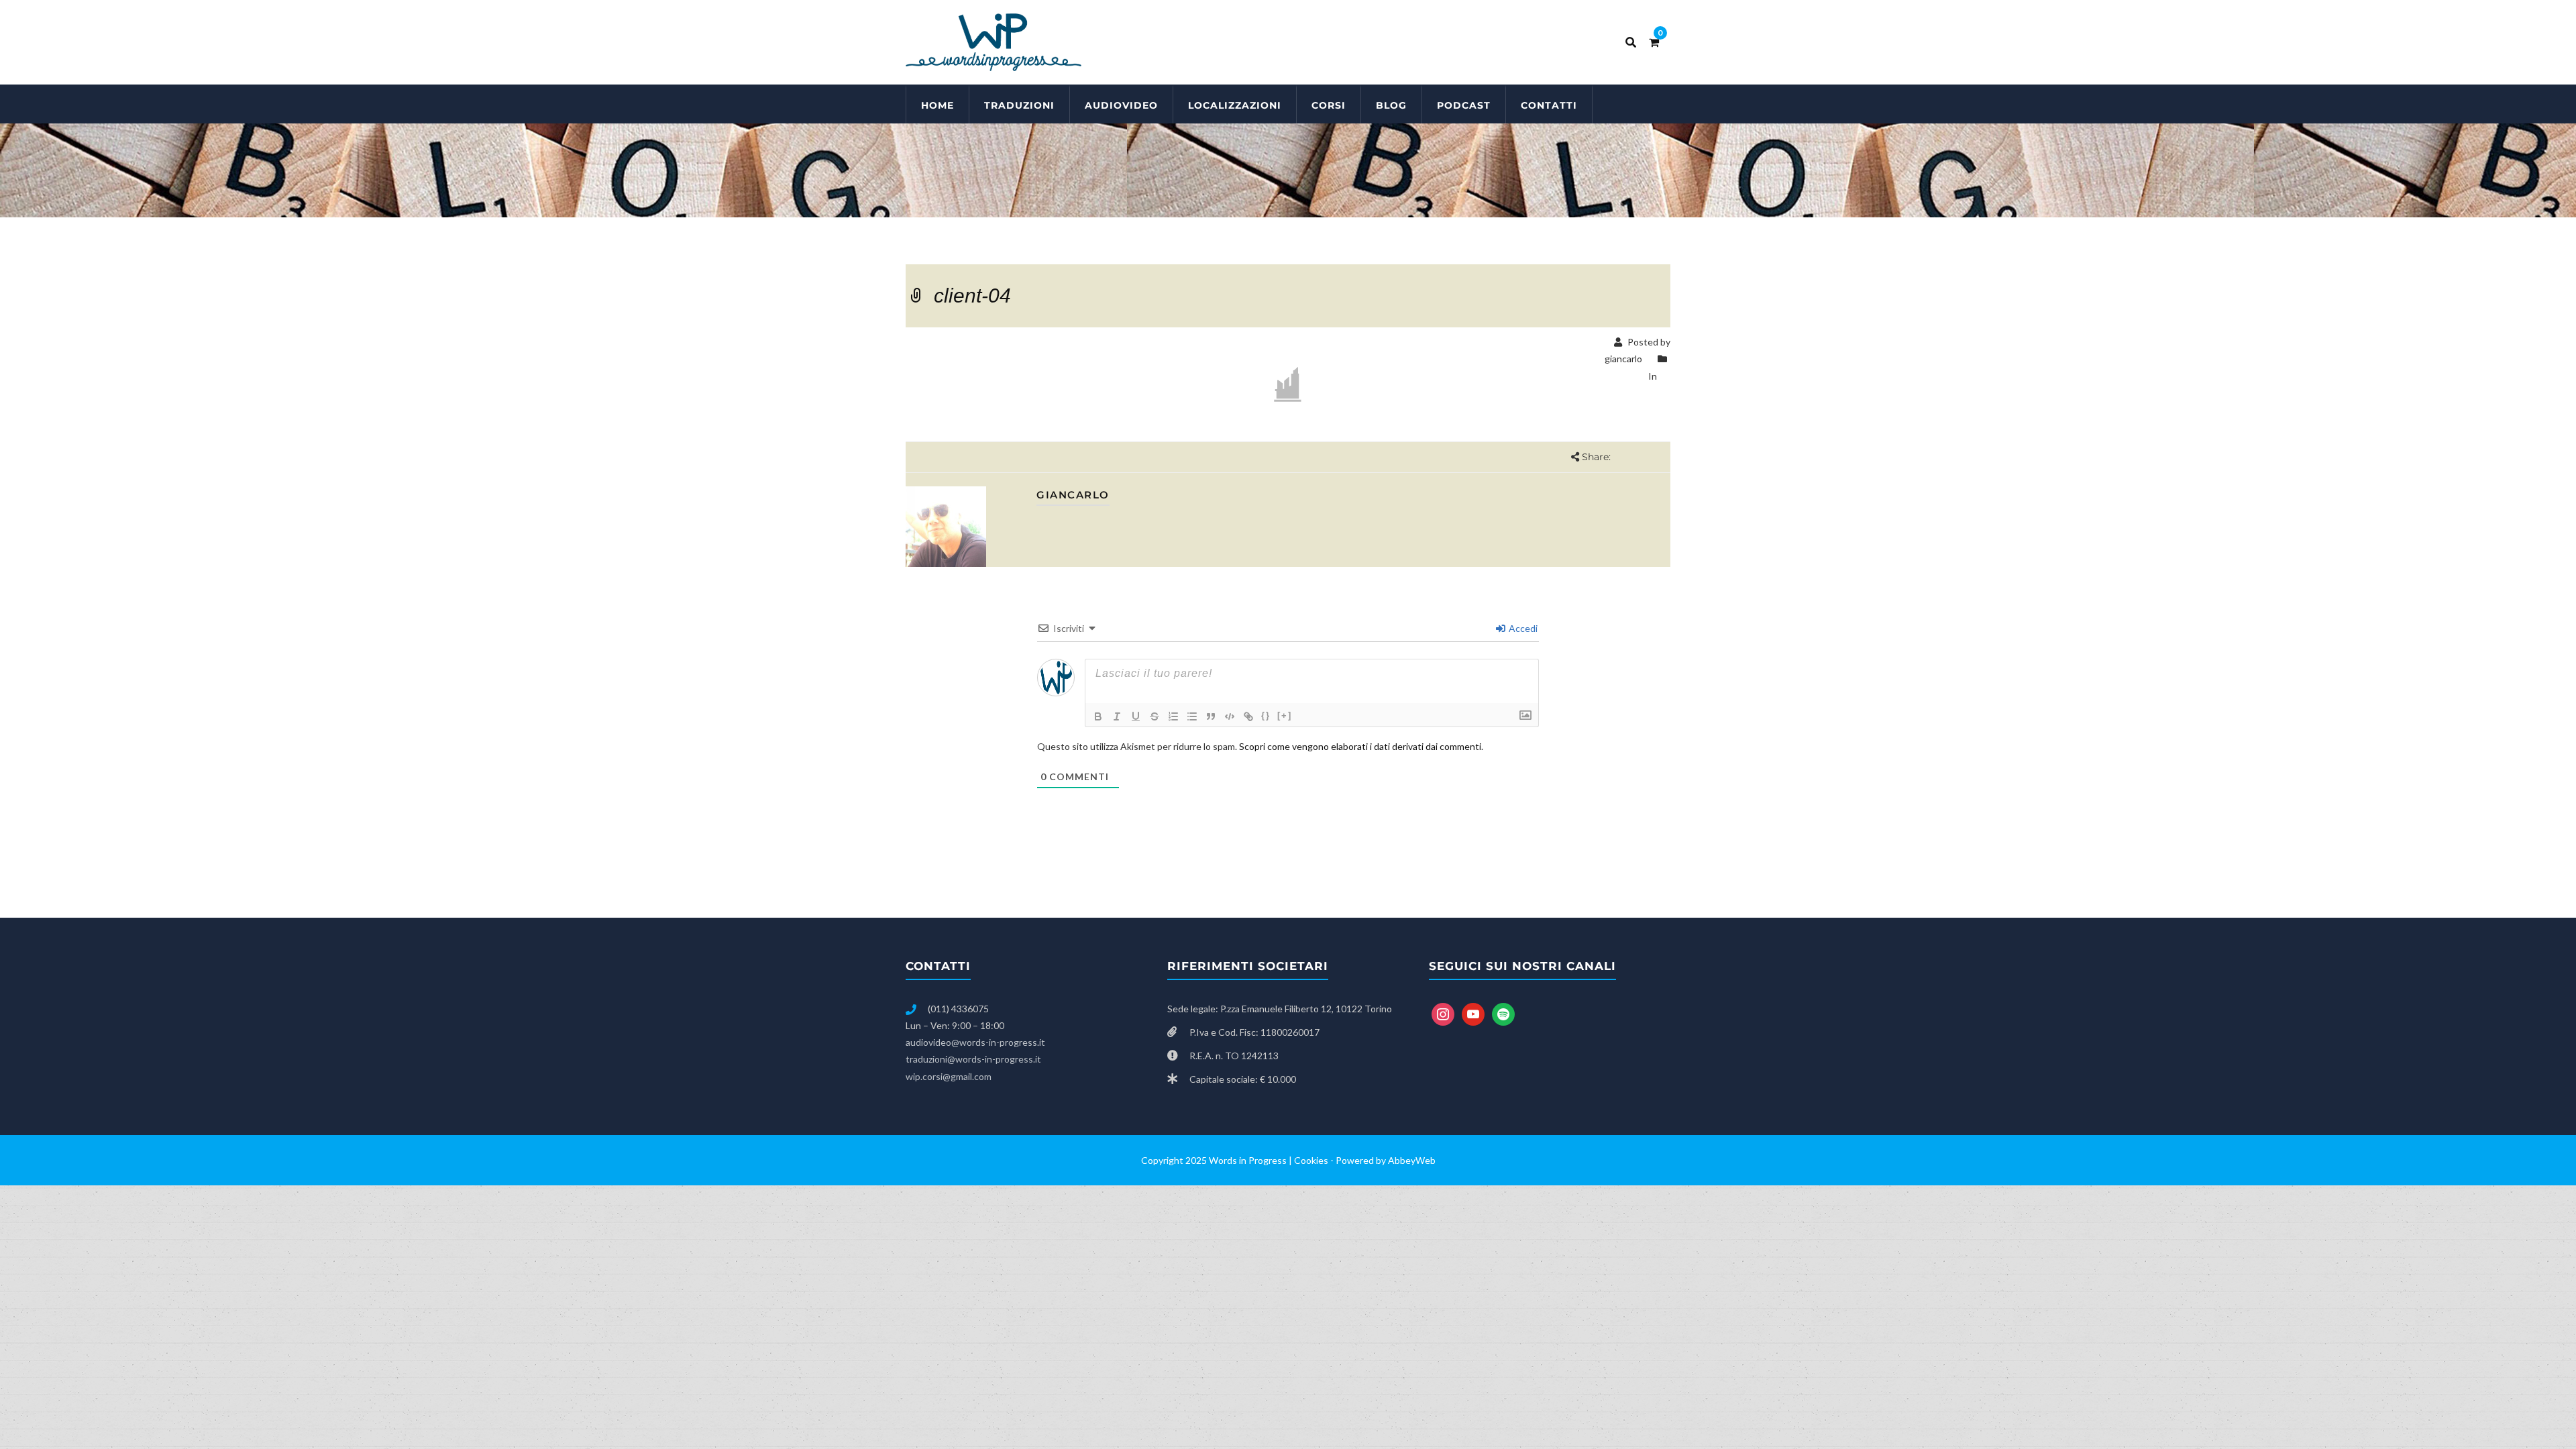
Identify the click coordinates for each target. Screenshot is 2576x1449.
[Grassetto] (1098, 716)
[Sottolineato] (1136, 716)
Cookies (1311, 1160)
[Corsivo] (1117, 716)
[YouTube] (1473, 1013)
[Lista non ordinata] (1192, 716)
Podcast (1464, 105)
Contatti (1549, 105)
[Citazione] (1211, 716)
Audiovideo (1121, 105)
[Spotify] (1503, 1013)
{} (1266, 715)
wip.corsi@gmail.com (949, 1076)
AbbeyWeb (1412, 1160)
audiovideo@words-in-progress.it (975, 1042)
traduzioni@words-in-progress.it (973, 1059)
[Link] (1248, 716)
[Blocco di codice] (1230, 716)
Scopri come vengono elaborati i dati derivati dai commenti (1360, 746)
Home (937, 105)
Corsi (1329, 105)
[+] (1285, 715)
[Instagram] (1443, 1013)
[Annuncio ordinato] (1173, 716)
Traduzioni (1019, 105)
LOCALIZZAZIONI (1235, 105)
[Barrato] (1155, 716)
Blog (1391, 105)
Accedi (1522, 628)
